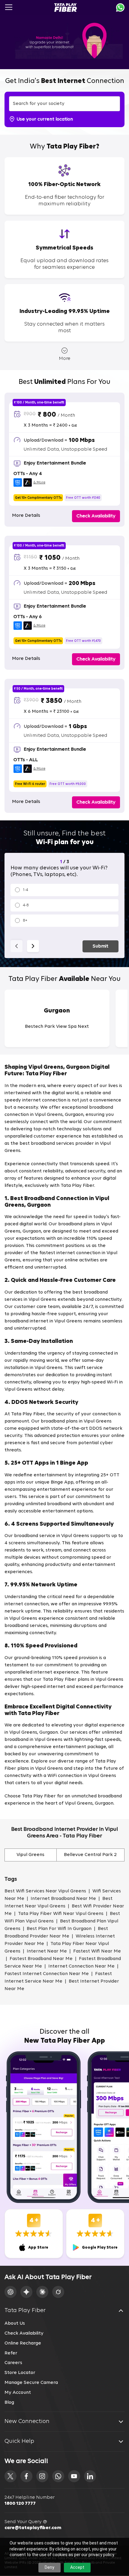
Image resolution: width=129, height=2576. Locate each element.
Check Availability (24, 2333)
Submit (100, 946)
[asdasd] (10, 2476)
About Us (15, 2323)
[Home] (66, 8)
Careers (13, 2363)
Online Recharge (23, 2343)
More (64, 359)
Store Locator (20, 2373)
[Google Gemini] (26, 2292)
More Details (26, 516)
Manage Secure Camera (31, 2383)
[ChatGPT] (10, 2292)
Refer (11, 2353)
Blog (9, 2403)
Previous (16, 946)
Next (33, 946)
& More (39, 482)
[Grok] (58, 2292)
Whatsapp (120, 8)
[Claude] (42, 2292)
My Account (18, 2393)
